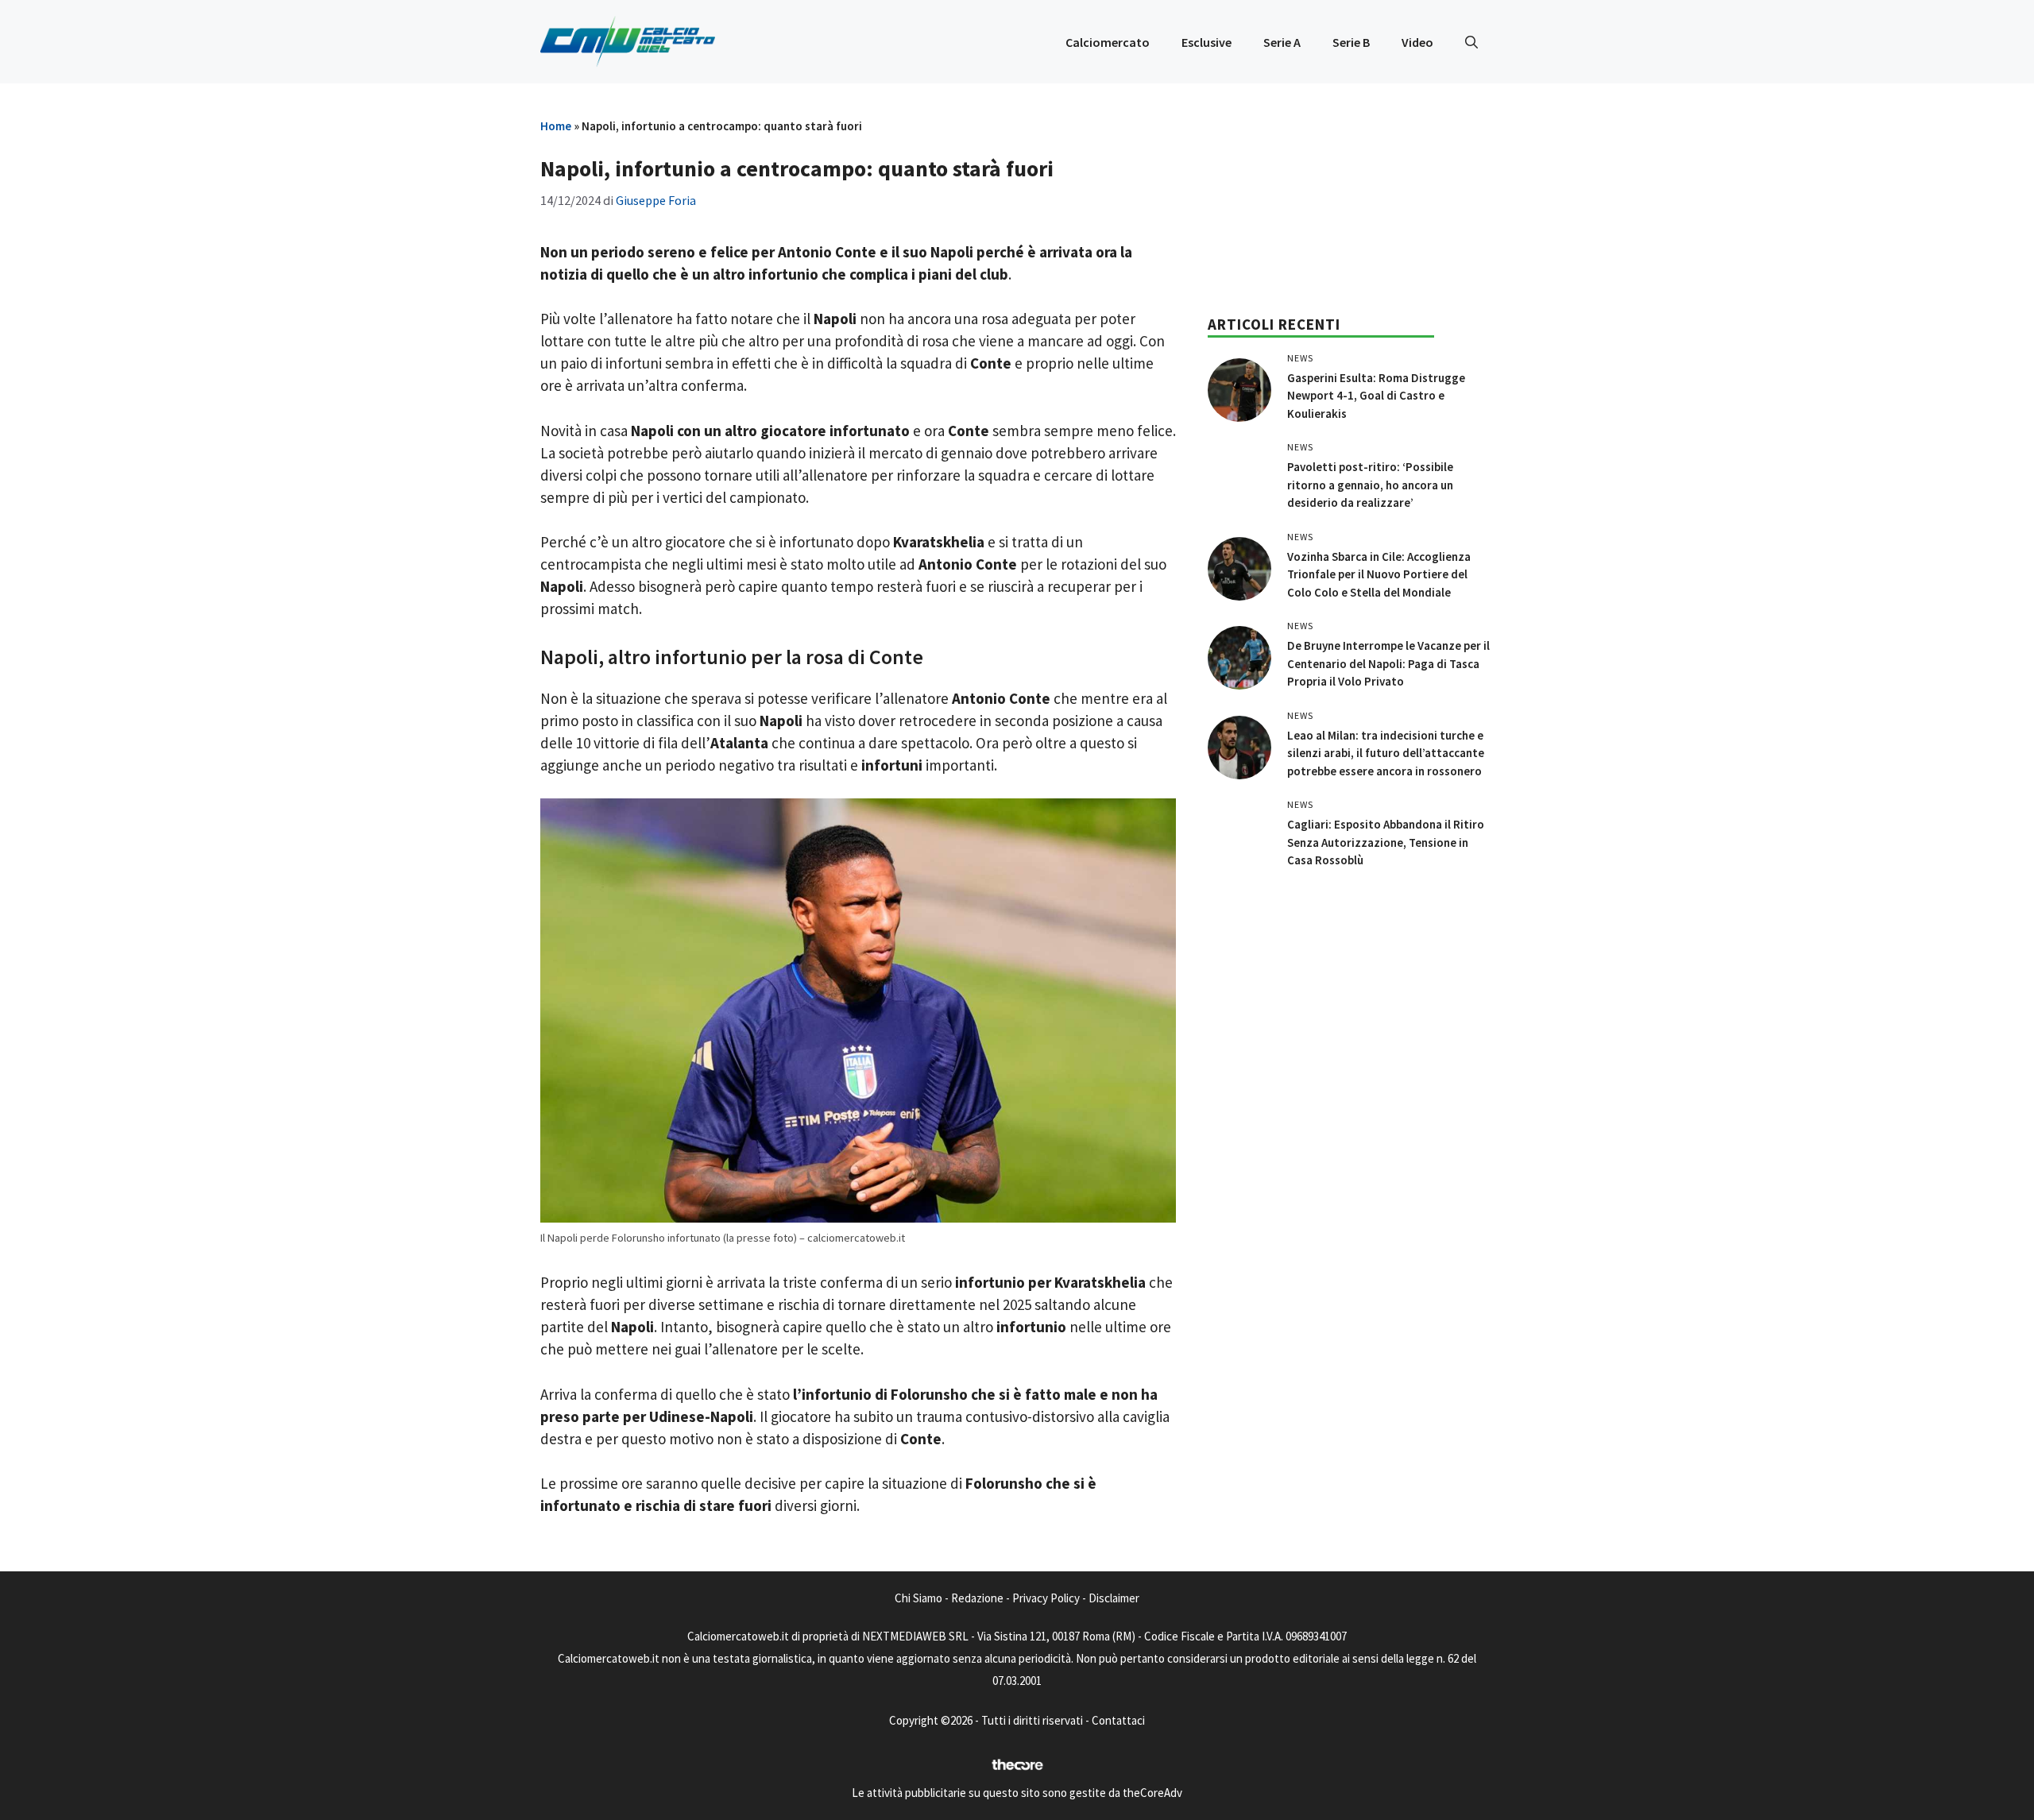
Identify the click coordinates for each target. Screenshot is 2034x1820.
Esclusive (1206, 42)
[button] (1471, 42)
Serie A (1282, 42)
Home (556, 126)
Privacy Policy (1046, 1598)
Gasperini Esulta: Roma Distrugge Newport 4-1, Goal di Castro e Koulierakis (1376, 396)
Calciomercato (1108, 42)
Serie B (1351, 42)
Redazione (977, 1598)
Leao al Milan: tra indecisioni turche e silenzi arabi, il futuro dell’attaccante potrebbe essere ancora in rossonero (1386, 753)
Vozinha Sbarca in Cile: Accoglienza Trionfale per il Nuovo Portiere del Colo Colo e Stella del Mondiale (1379, 574)
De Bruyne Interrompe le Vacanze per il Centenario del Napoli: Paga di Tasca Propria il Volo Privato (1388, 663)
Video (1417, 42)
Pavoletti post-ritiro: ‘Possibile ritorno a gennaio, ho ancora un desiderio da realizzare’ (1370, 485)
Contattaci (1118, 1720)
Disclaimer (1114, 1598)
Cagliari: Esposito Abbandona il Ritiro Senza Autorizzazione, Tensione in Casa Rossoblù (1386, 842)
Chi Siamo (918, 1598)
